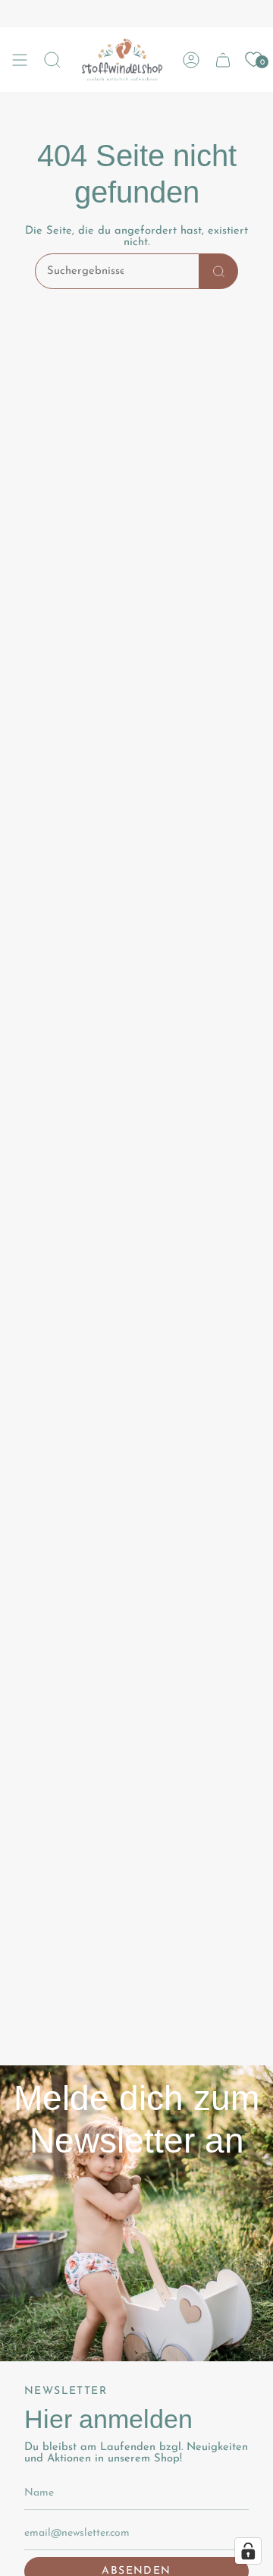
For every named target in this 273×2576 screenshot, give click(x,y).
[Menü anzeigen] (20, 60)
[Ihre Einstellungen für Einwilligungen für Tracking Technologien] (248, 2551)
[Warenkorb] (223, 60)
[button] (52, 60)
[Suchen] (219, 271)
